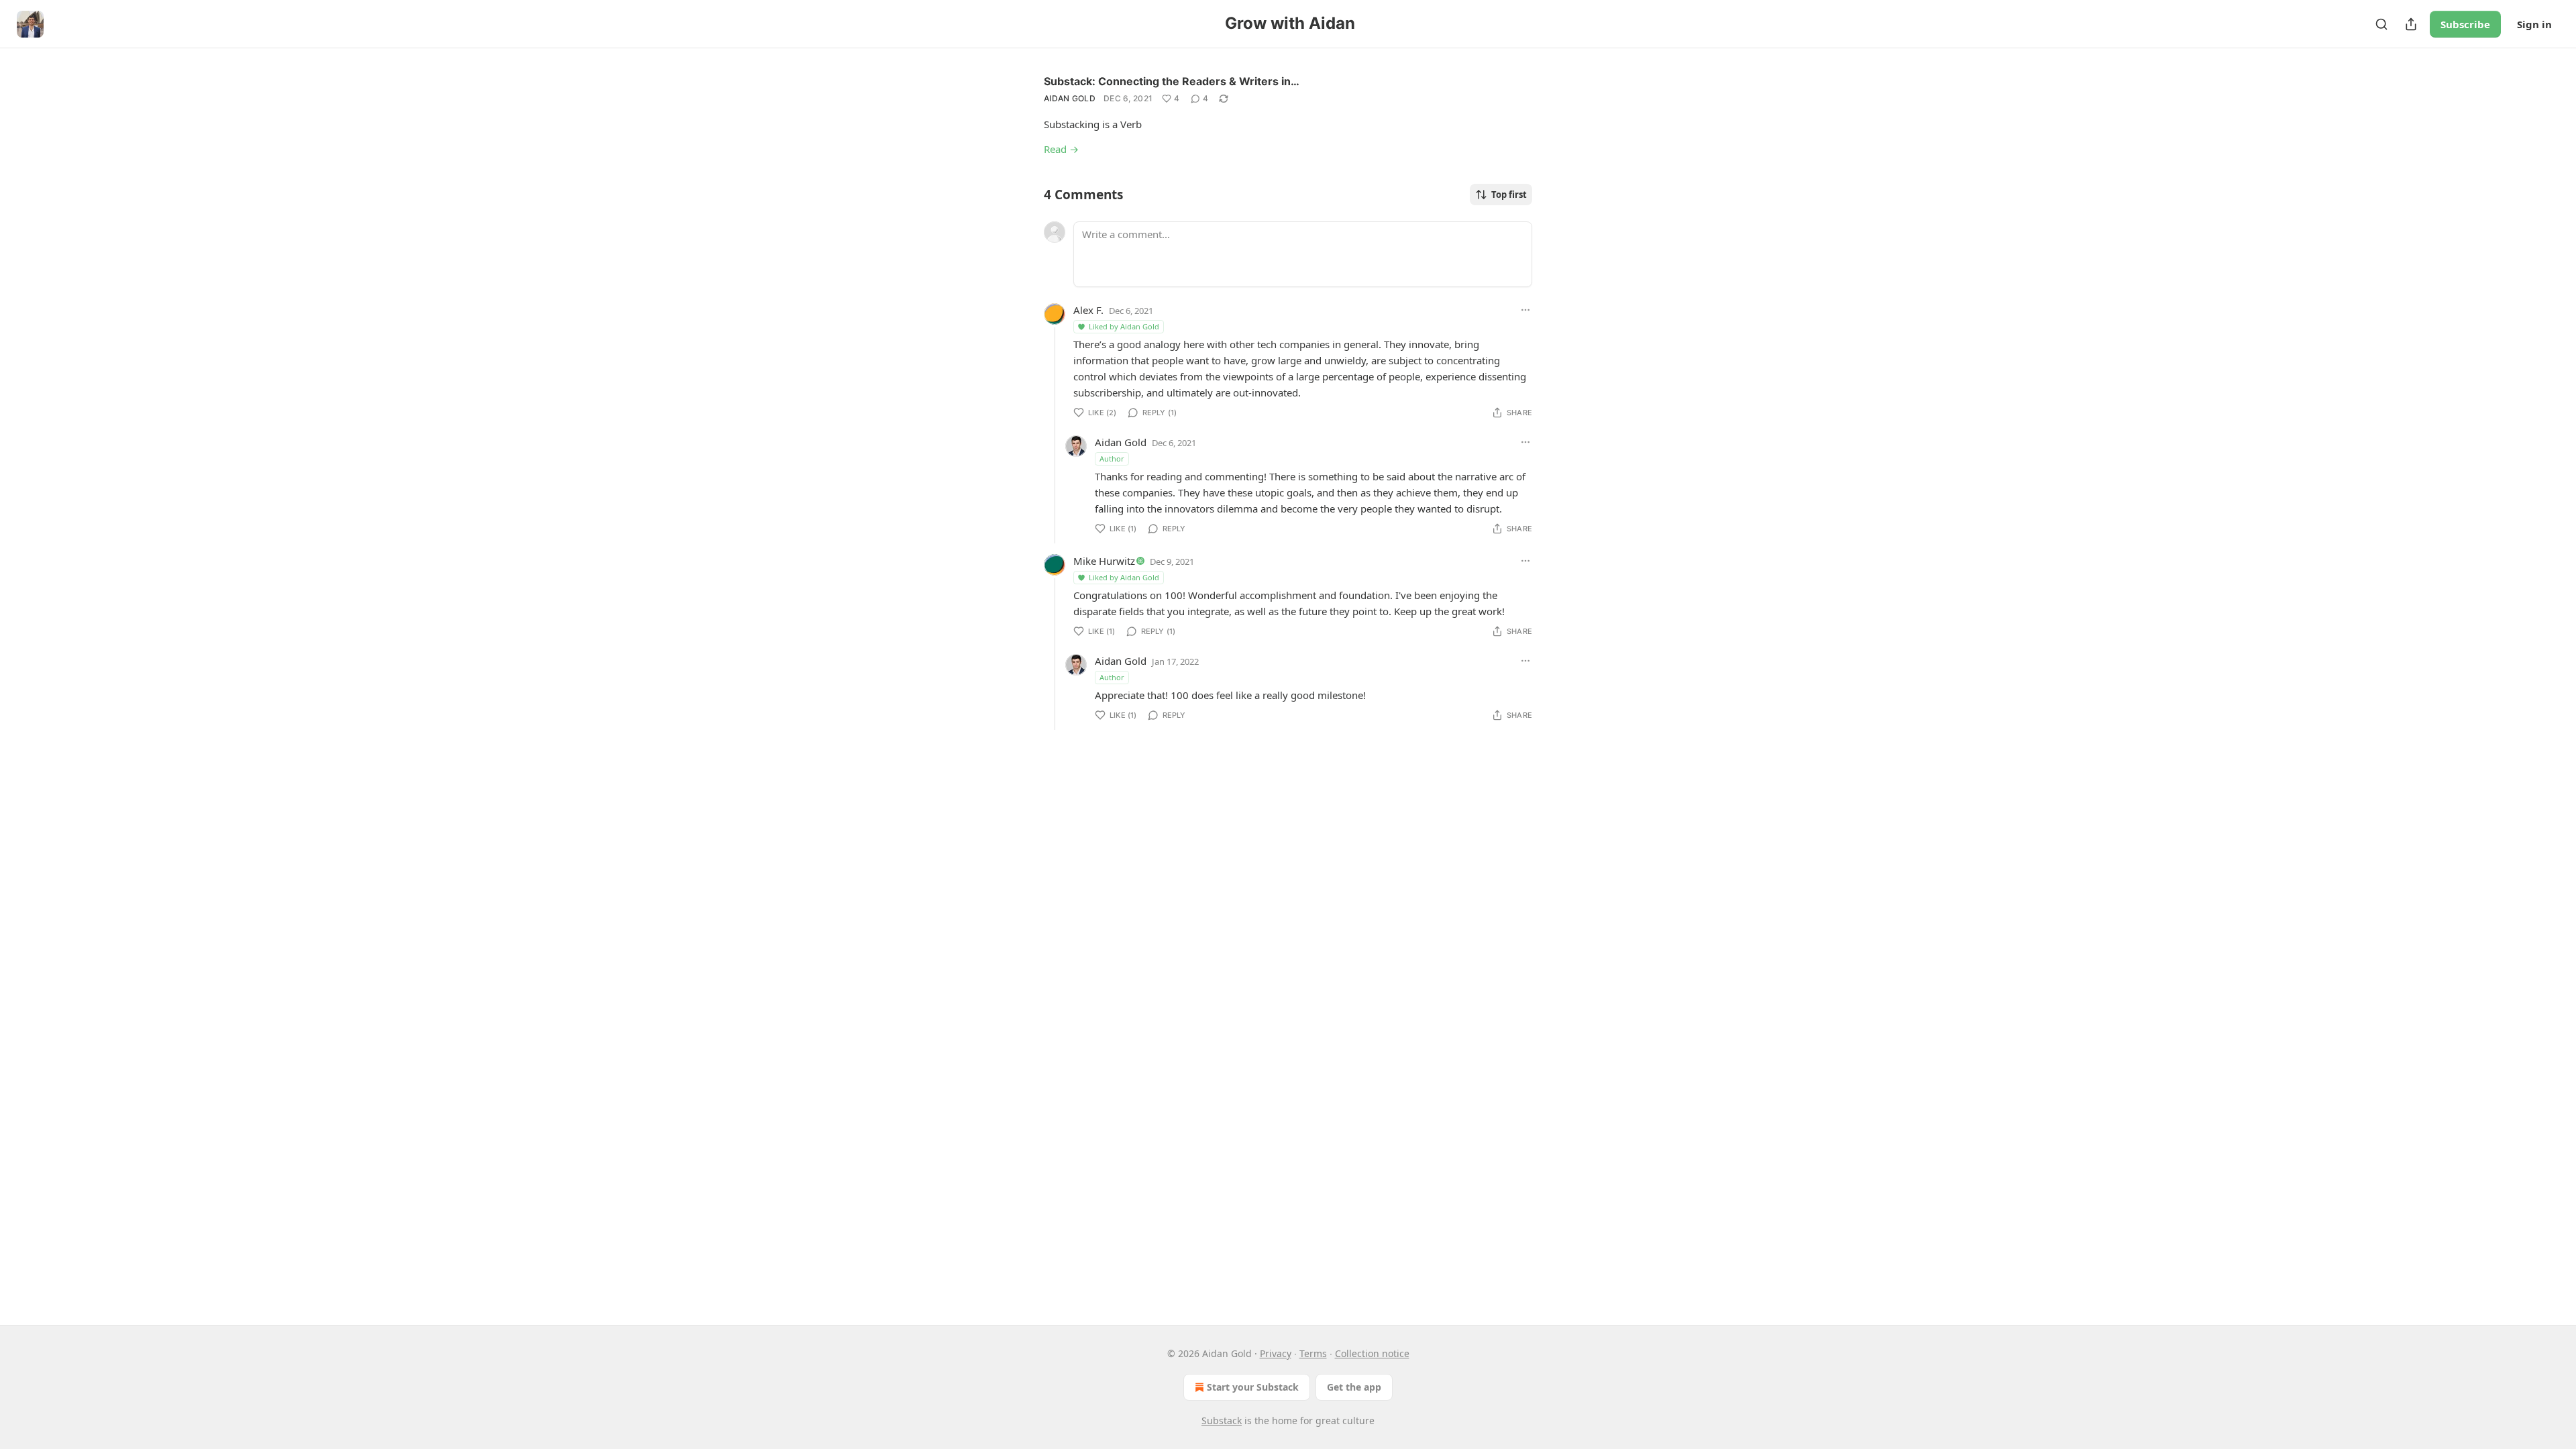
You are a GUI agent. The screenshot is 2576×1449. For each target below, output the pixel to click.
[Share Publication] (2411, 24)
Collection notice (1372, 1353)
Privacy (1276, 1353)
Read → (1061, 149)
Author (1112, 459)
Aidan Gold (1070, 98)
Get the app (1354, 1387)
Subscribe (2465, 24)
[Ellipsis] (1525, 310)
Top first (1509, 195)
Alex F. (1088, 310)
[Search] (2381, 24)
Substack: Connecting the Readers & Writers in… (1172, 81)
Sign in (2534, 24)
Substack (1222, 1420)
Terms (1313, 1353)
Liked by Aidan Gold (1124, 326)
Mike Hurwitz (1104, 561)
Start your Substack (1253, 1387)
